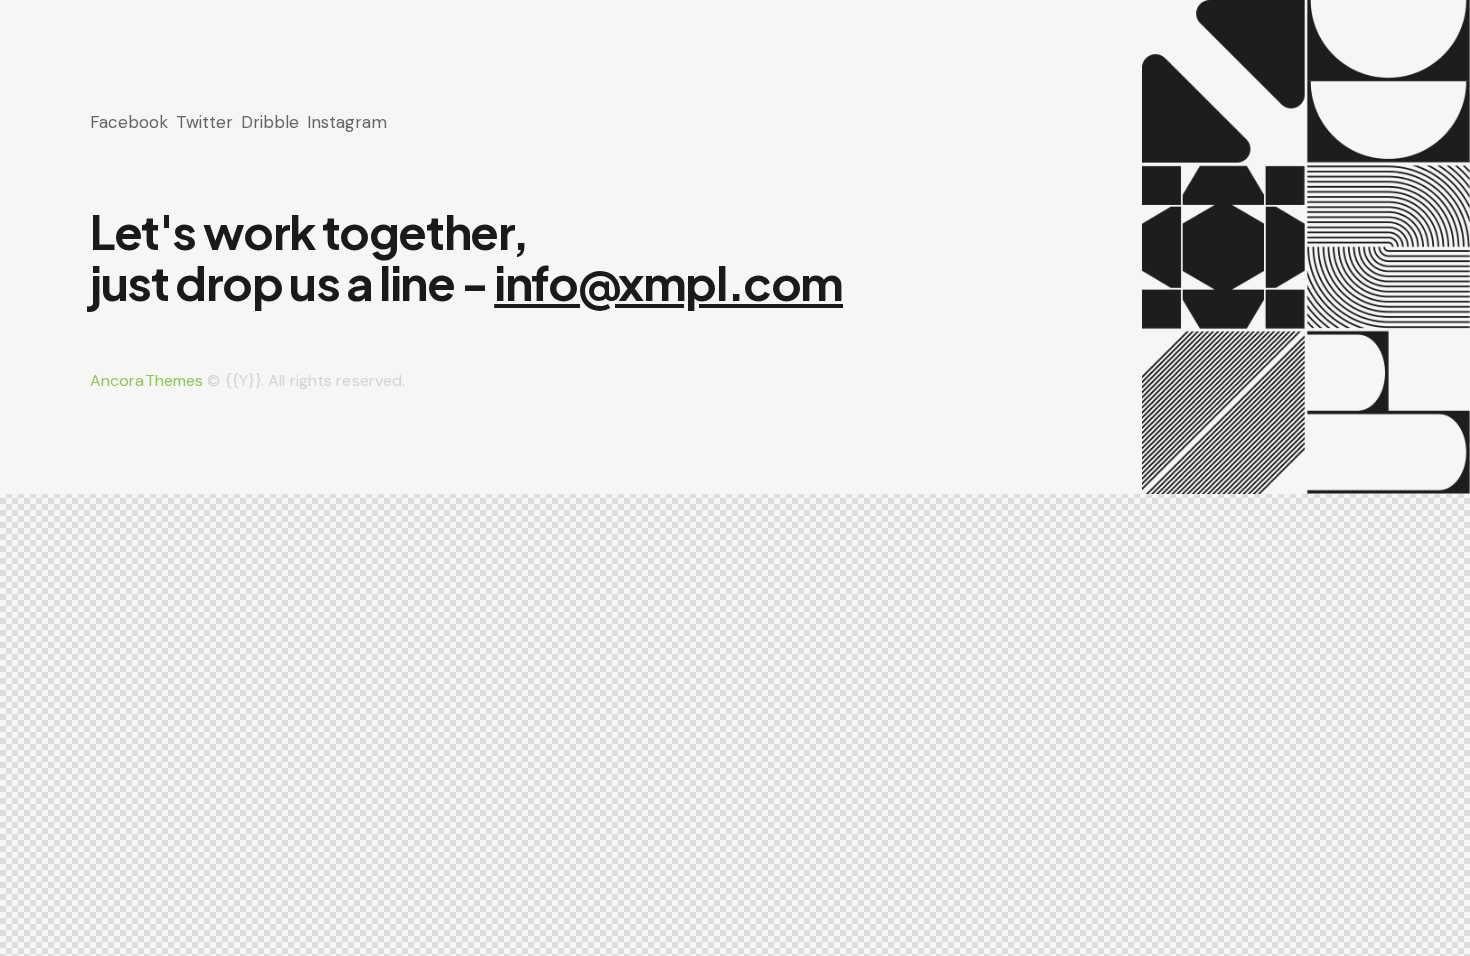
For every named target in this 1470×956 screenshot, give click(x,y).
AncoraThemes (146, 380)
